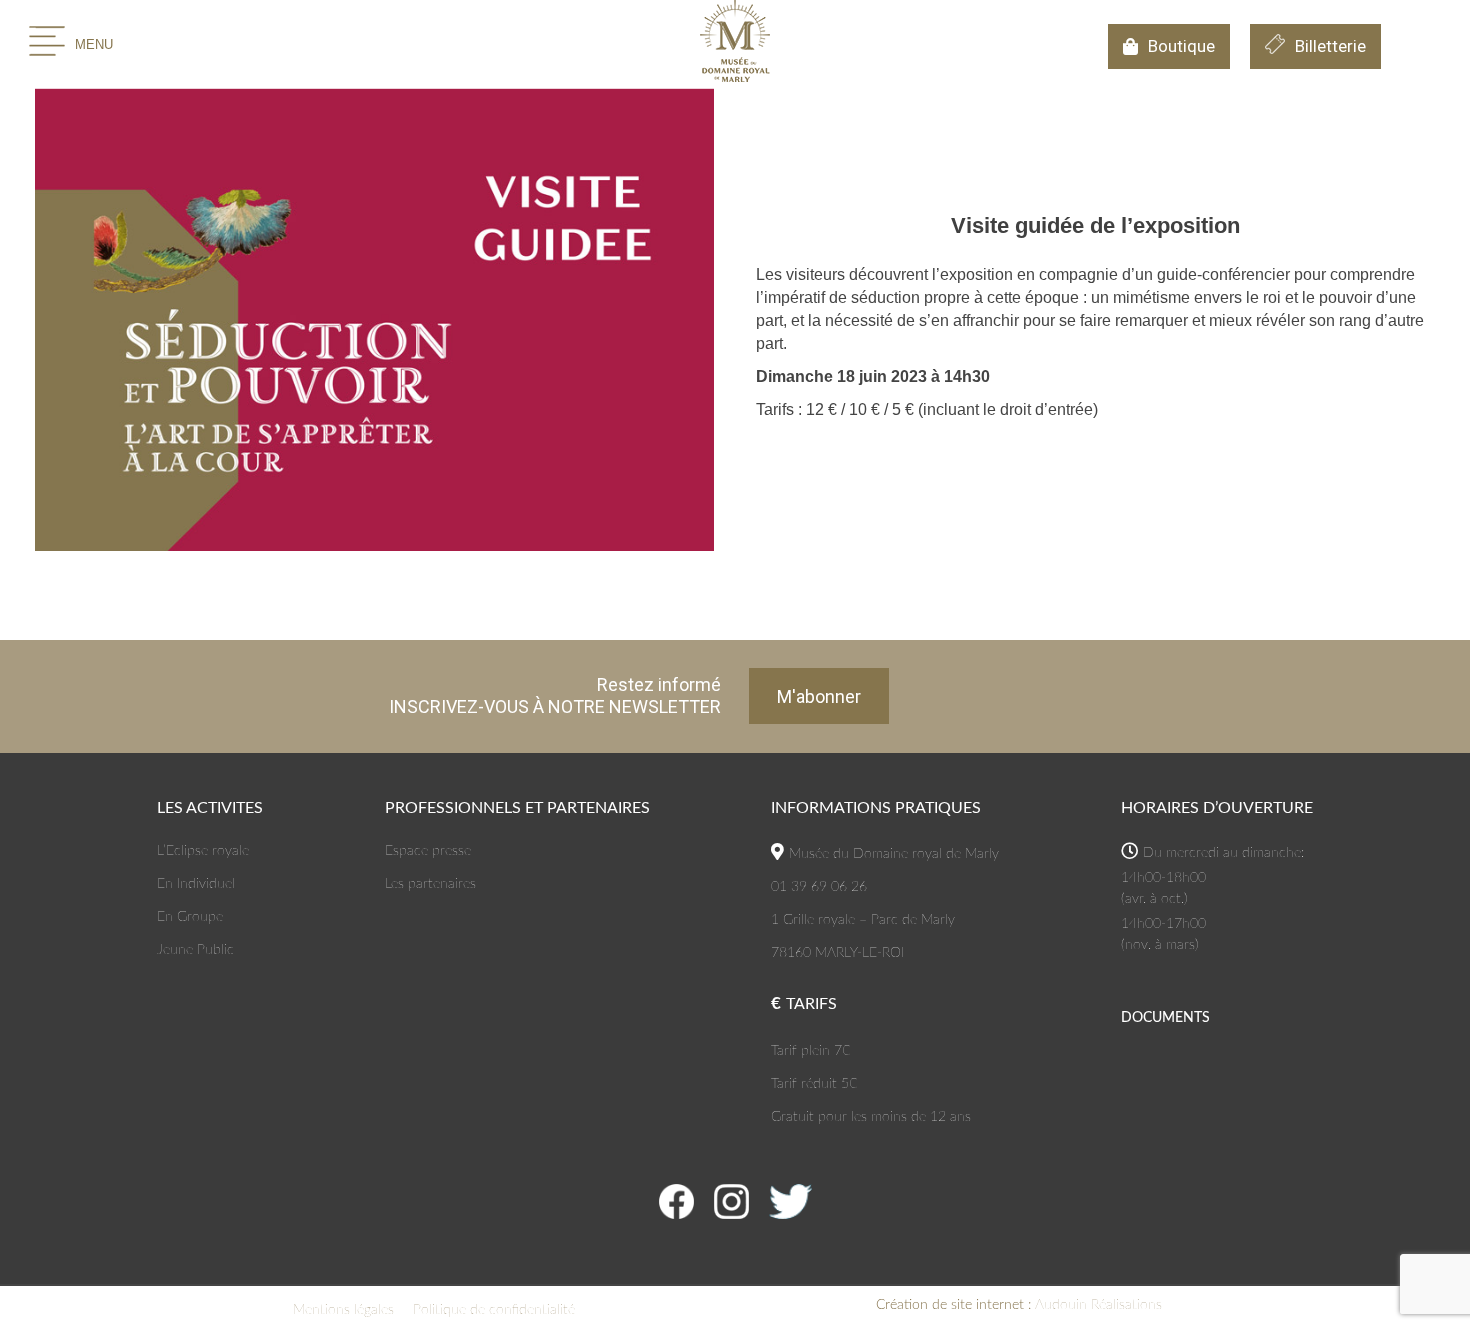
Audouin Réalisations (1019, 1305)
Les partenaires (430, 884)
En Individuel (196, 884)
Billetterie (1330, 46)
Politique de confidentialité (494, 1310)
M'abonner (819, 696)
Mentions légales (343, 1310)
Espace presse (428, 851)
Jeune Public (195, 950)
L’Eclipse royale (203, 851)
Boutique (1181, 46)
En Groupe (190, 917)
